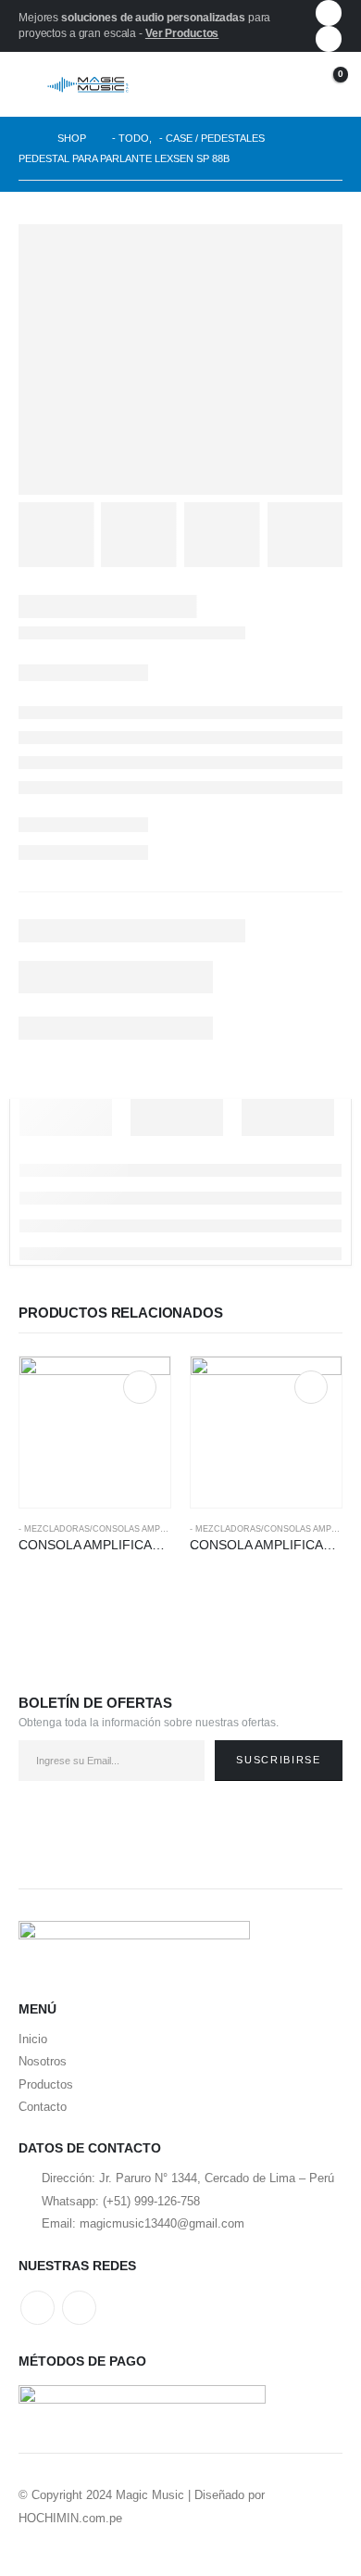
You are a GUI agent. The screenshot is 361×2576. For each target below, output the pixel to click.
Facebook (37, 2308)
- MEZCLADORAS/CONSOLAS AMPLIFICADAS (112, 1529)
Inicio (33, 2039)
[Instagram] (329, 39)
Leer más (140, 1387)
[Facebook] (329, 13)
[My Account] (282, 85)
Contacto (43, 2107)
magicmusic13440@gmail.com (162, 2223)
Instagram (79, 2308)
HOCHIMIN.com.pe (70, 2518)
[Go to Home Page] (25, 138)
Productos (46, 2084)
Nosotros (43, 2061)
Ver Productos (182, 33)
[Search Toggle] (244, 84)
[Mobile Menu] (32, 84)
